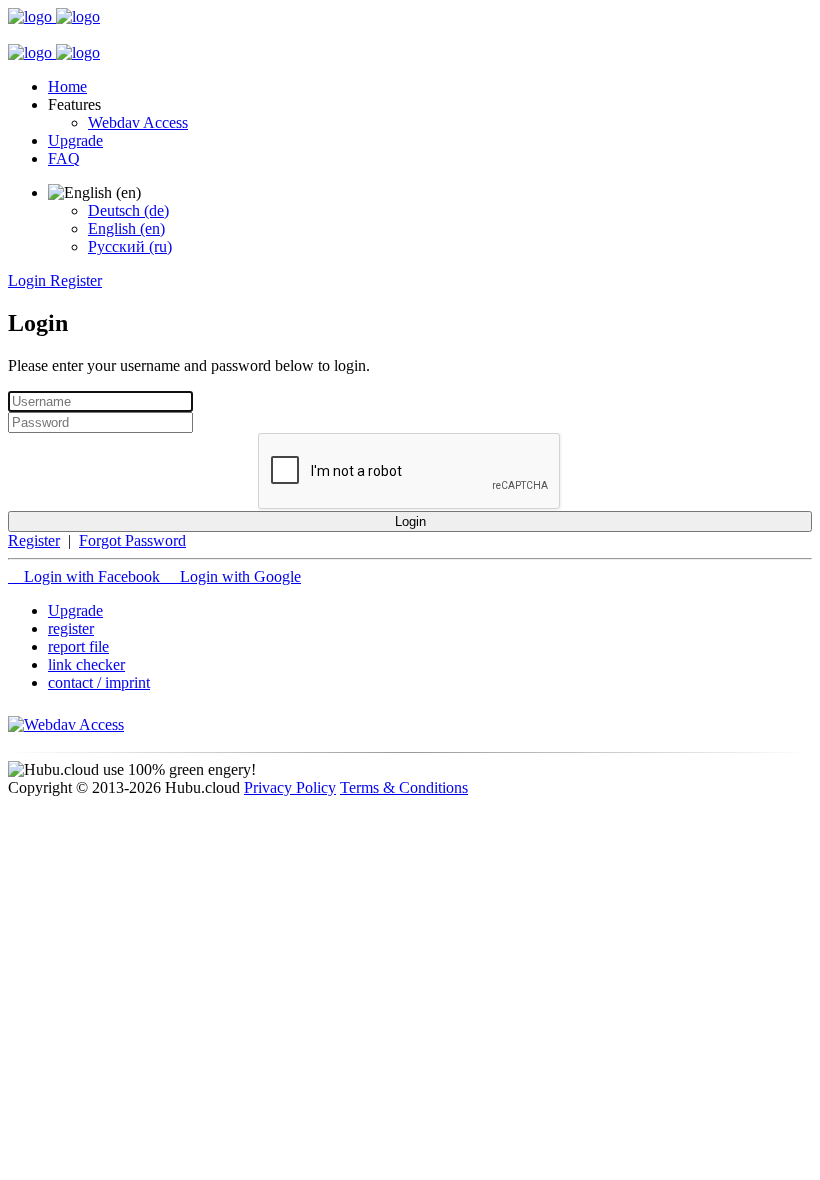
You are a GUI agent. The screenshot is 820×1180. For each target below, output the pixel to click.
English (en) (126, 228)
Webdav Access (138, 122)
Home (67, 86)
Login (410, 521)
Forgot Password (132, 540)
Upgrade (75, 140)
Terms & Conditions (404, 787)
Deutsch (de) (128, 210)
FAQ (64, 158)
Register (34, 540)
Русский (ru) (130, 246)
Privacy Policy (290, 787)
